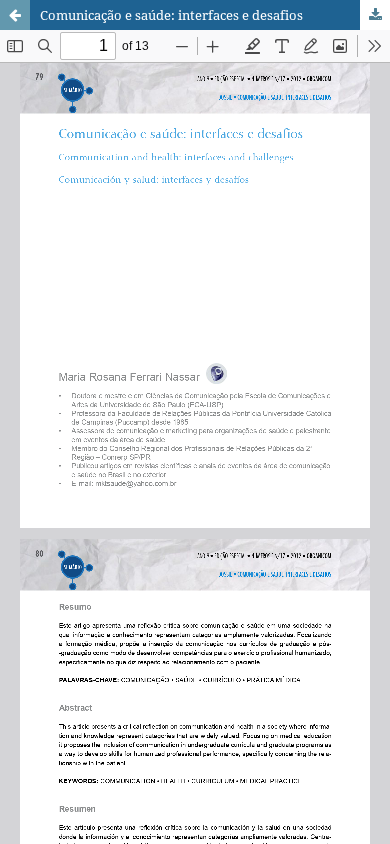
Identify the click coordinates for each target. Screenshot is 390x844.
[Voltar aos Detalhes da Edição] (15, 15)
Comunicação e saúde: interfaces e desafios (171, 15)
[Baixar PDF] (375, 15)
